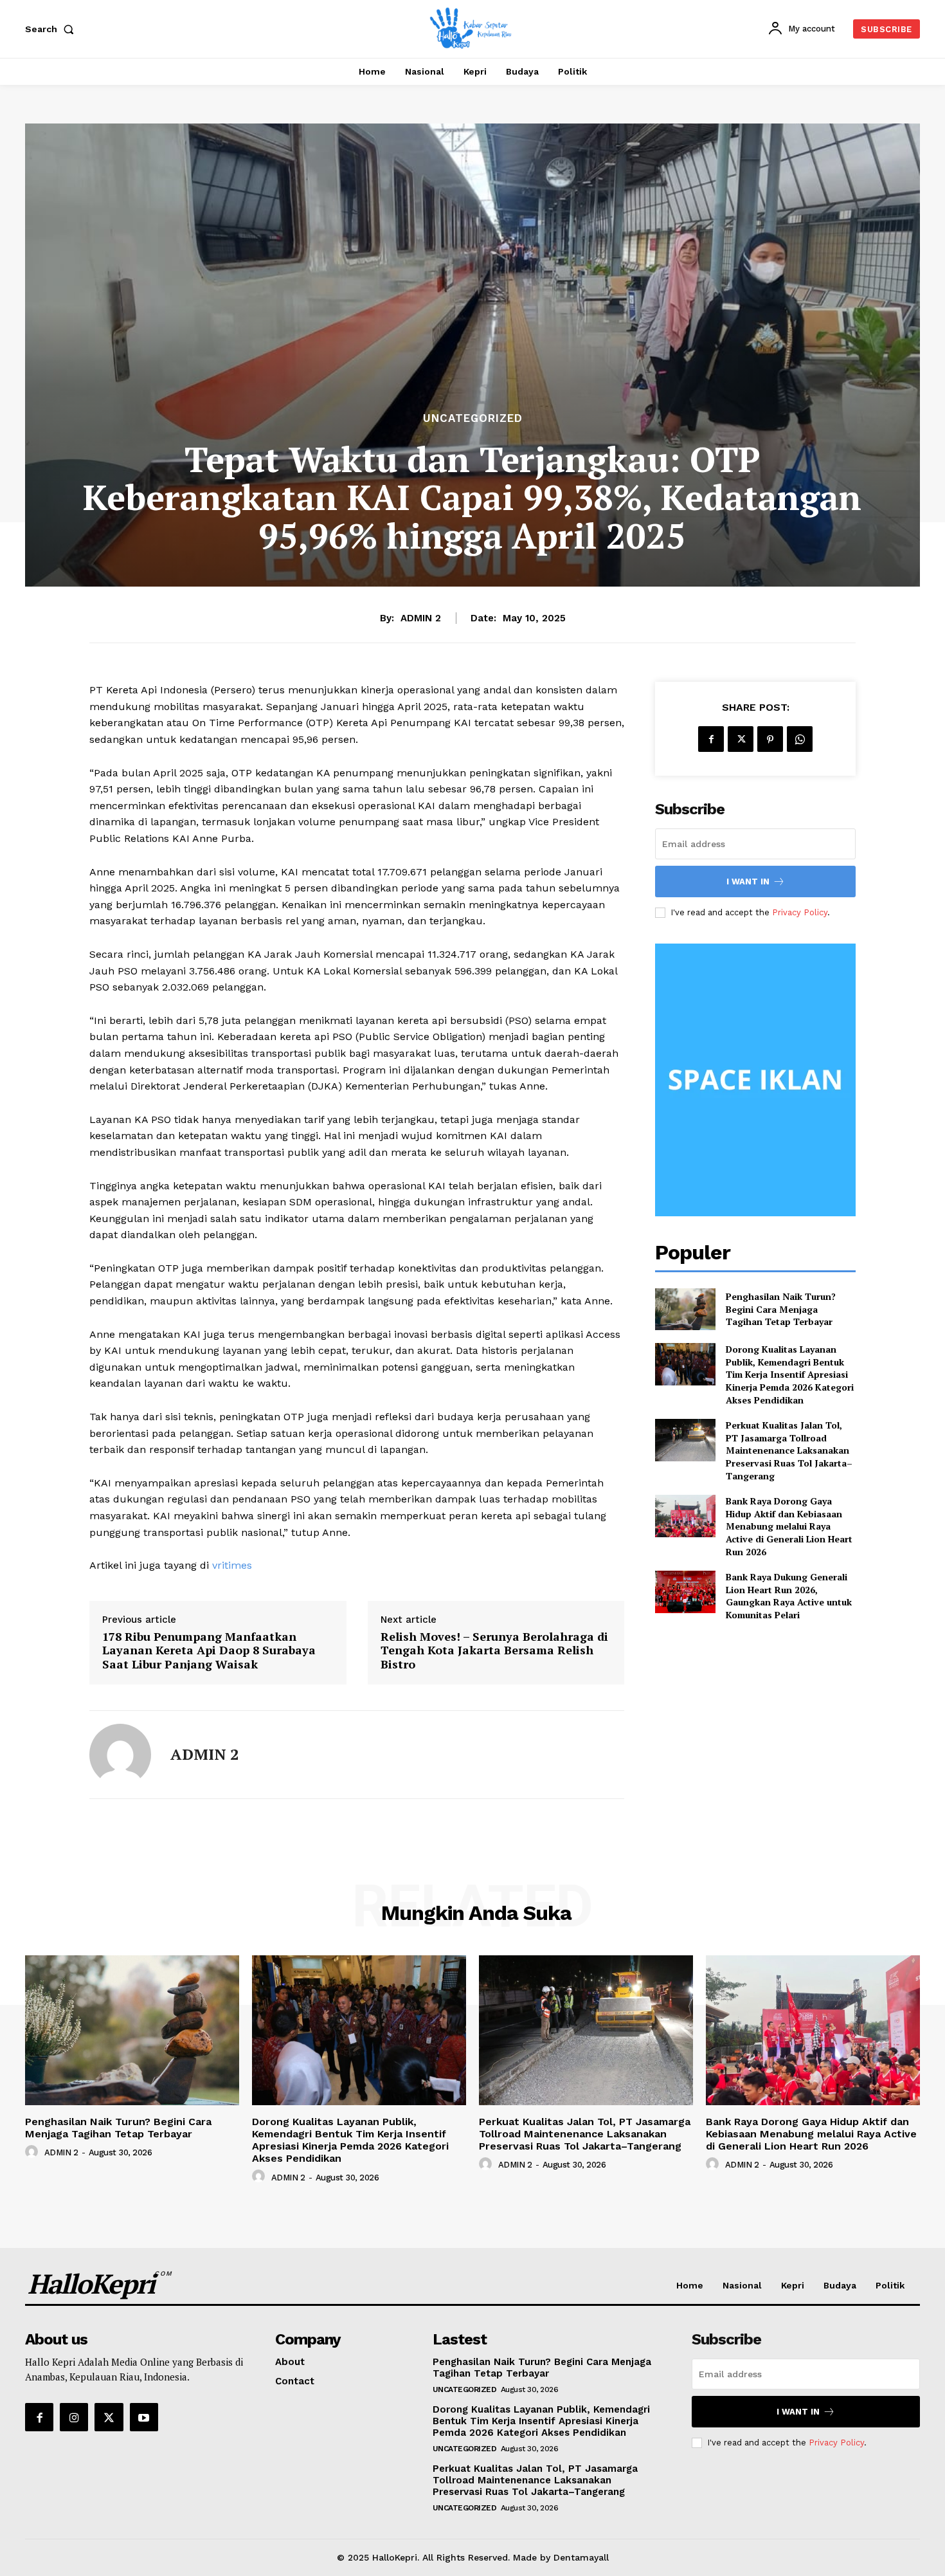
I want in (748, 882)
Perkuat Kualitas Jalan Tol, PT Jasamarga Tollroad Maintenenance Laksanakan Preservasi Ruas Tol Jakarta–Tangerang (789, 1450)
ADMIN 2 (421, 618)
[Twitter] (741, 739)
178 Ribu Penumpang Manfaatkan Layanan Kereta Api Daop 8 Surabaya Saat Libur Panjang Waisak (209, 1651)
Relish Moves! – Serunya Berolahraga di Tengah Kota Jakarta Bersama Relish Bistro (494, 1651)
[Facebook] (711, 739)
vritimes (232, 1565)
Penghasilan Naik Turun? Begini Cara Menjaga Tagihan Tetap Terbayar (781, 1309)
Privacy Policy (800, 912)
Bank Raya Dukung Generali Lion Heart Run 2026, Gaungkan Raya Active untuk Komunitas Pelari (789, 1596)
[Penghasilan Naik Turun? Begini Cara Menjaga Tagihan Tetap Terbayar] (685, 1309)
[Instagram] (74, 2417)
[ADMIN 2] (120, 1755)
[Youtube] (144, 2417)
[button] (52, 29)
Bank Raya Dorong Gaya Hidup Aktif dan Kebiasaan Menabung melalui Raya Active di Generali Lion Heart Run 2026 (789, 1526)
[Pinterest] (770, 739)
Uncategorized (473, 418)
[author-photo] (33, 2152)
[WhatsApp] (800, 739)
